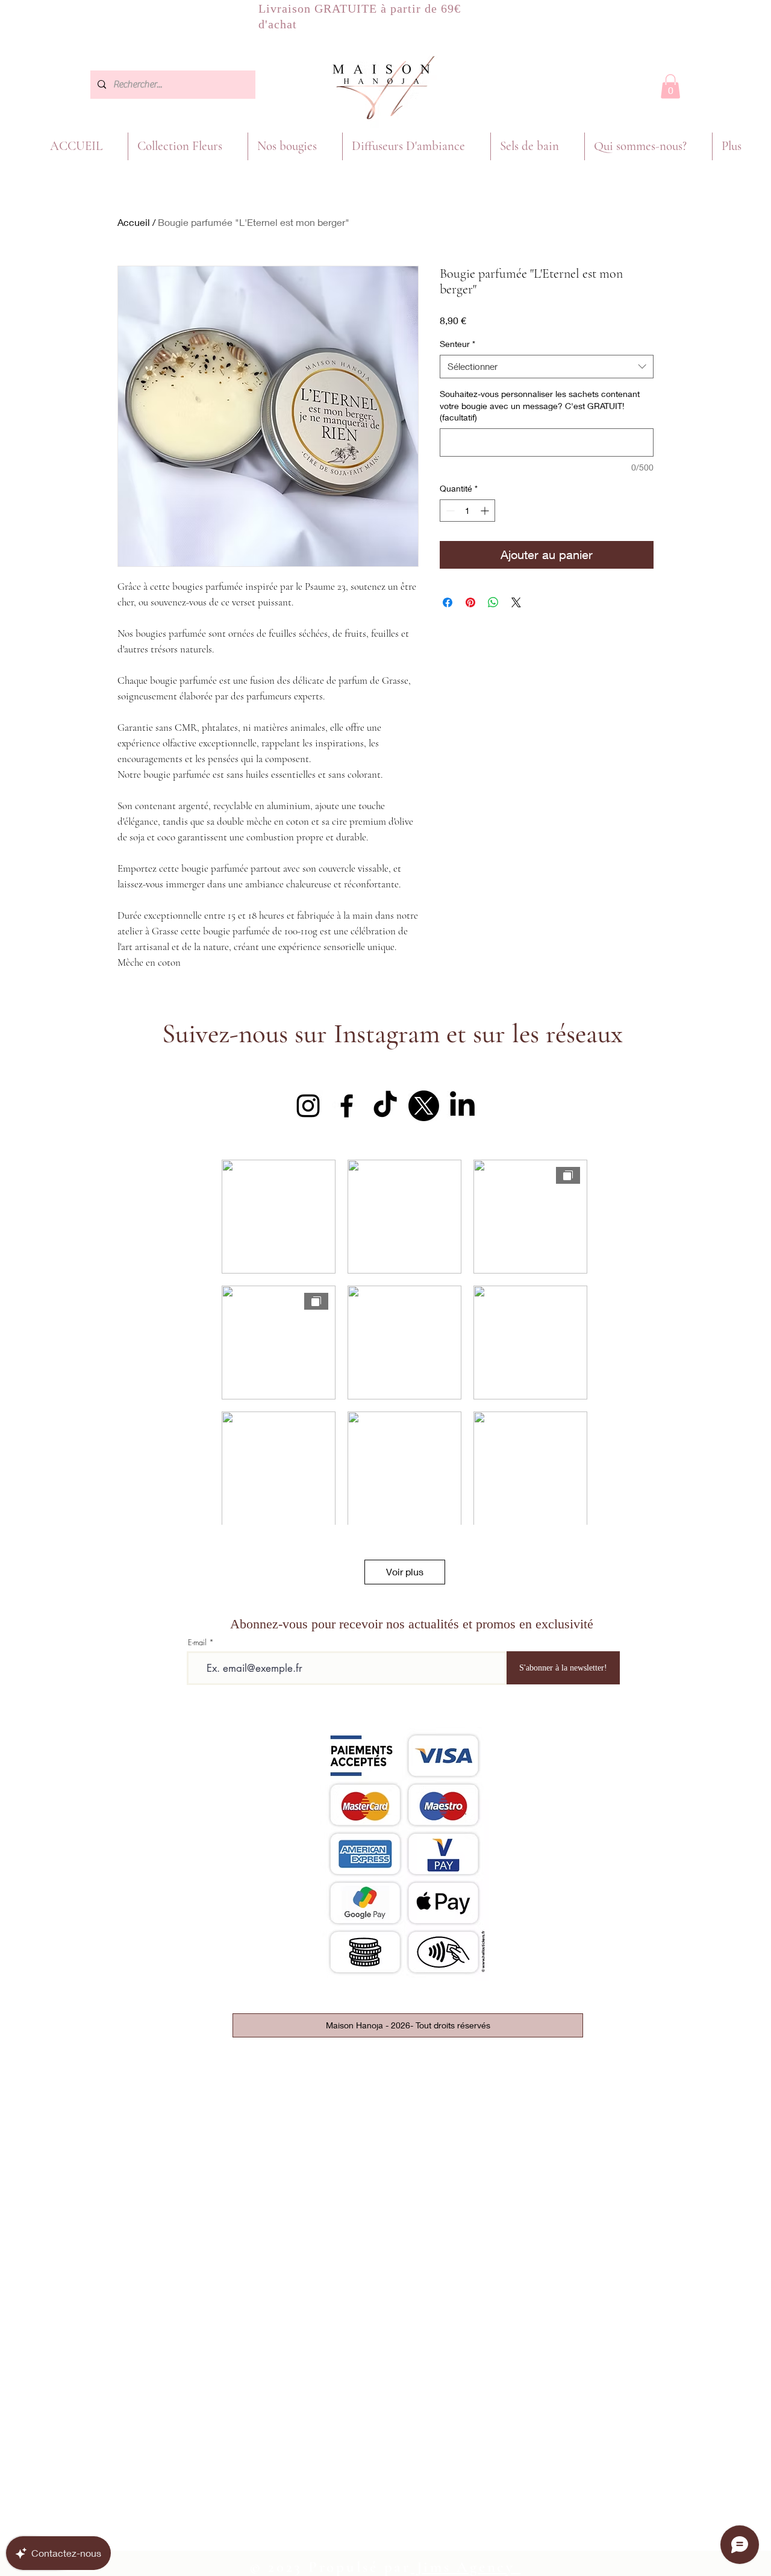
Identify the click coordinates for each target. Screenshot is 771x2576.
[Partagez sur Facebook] (448, 602)
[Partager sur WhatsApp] (493, 602)
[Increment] (486, 511)
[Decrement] (449, 511)
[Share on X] (516, 602)
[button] (670, 86)
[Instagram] (308, 1106)
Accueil (134, 222)
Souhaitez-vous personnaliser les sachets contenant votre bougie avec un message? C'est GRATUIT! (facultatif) (540, 405)
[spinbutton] (467, 511)
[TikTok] (385, 1106)
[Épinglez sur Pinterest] (470, 602)
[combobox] (547, 367)
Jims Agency (466, 2567)
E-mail (197, 1643)
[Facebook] (347, 1106)
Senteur (457, 344)
